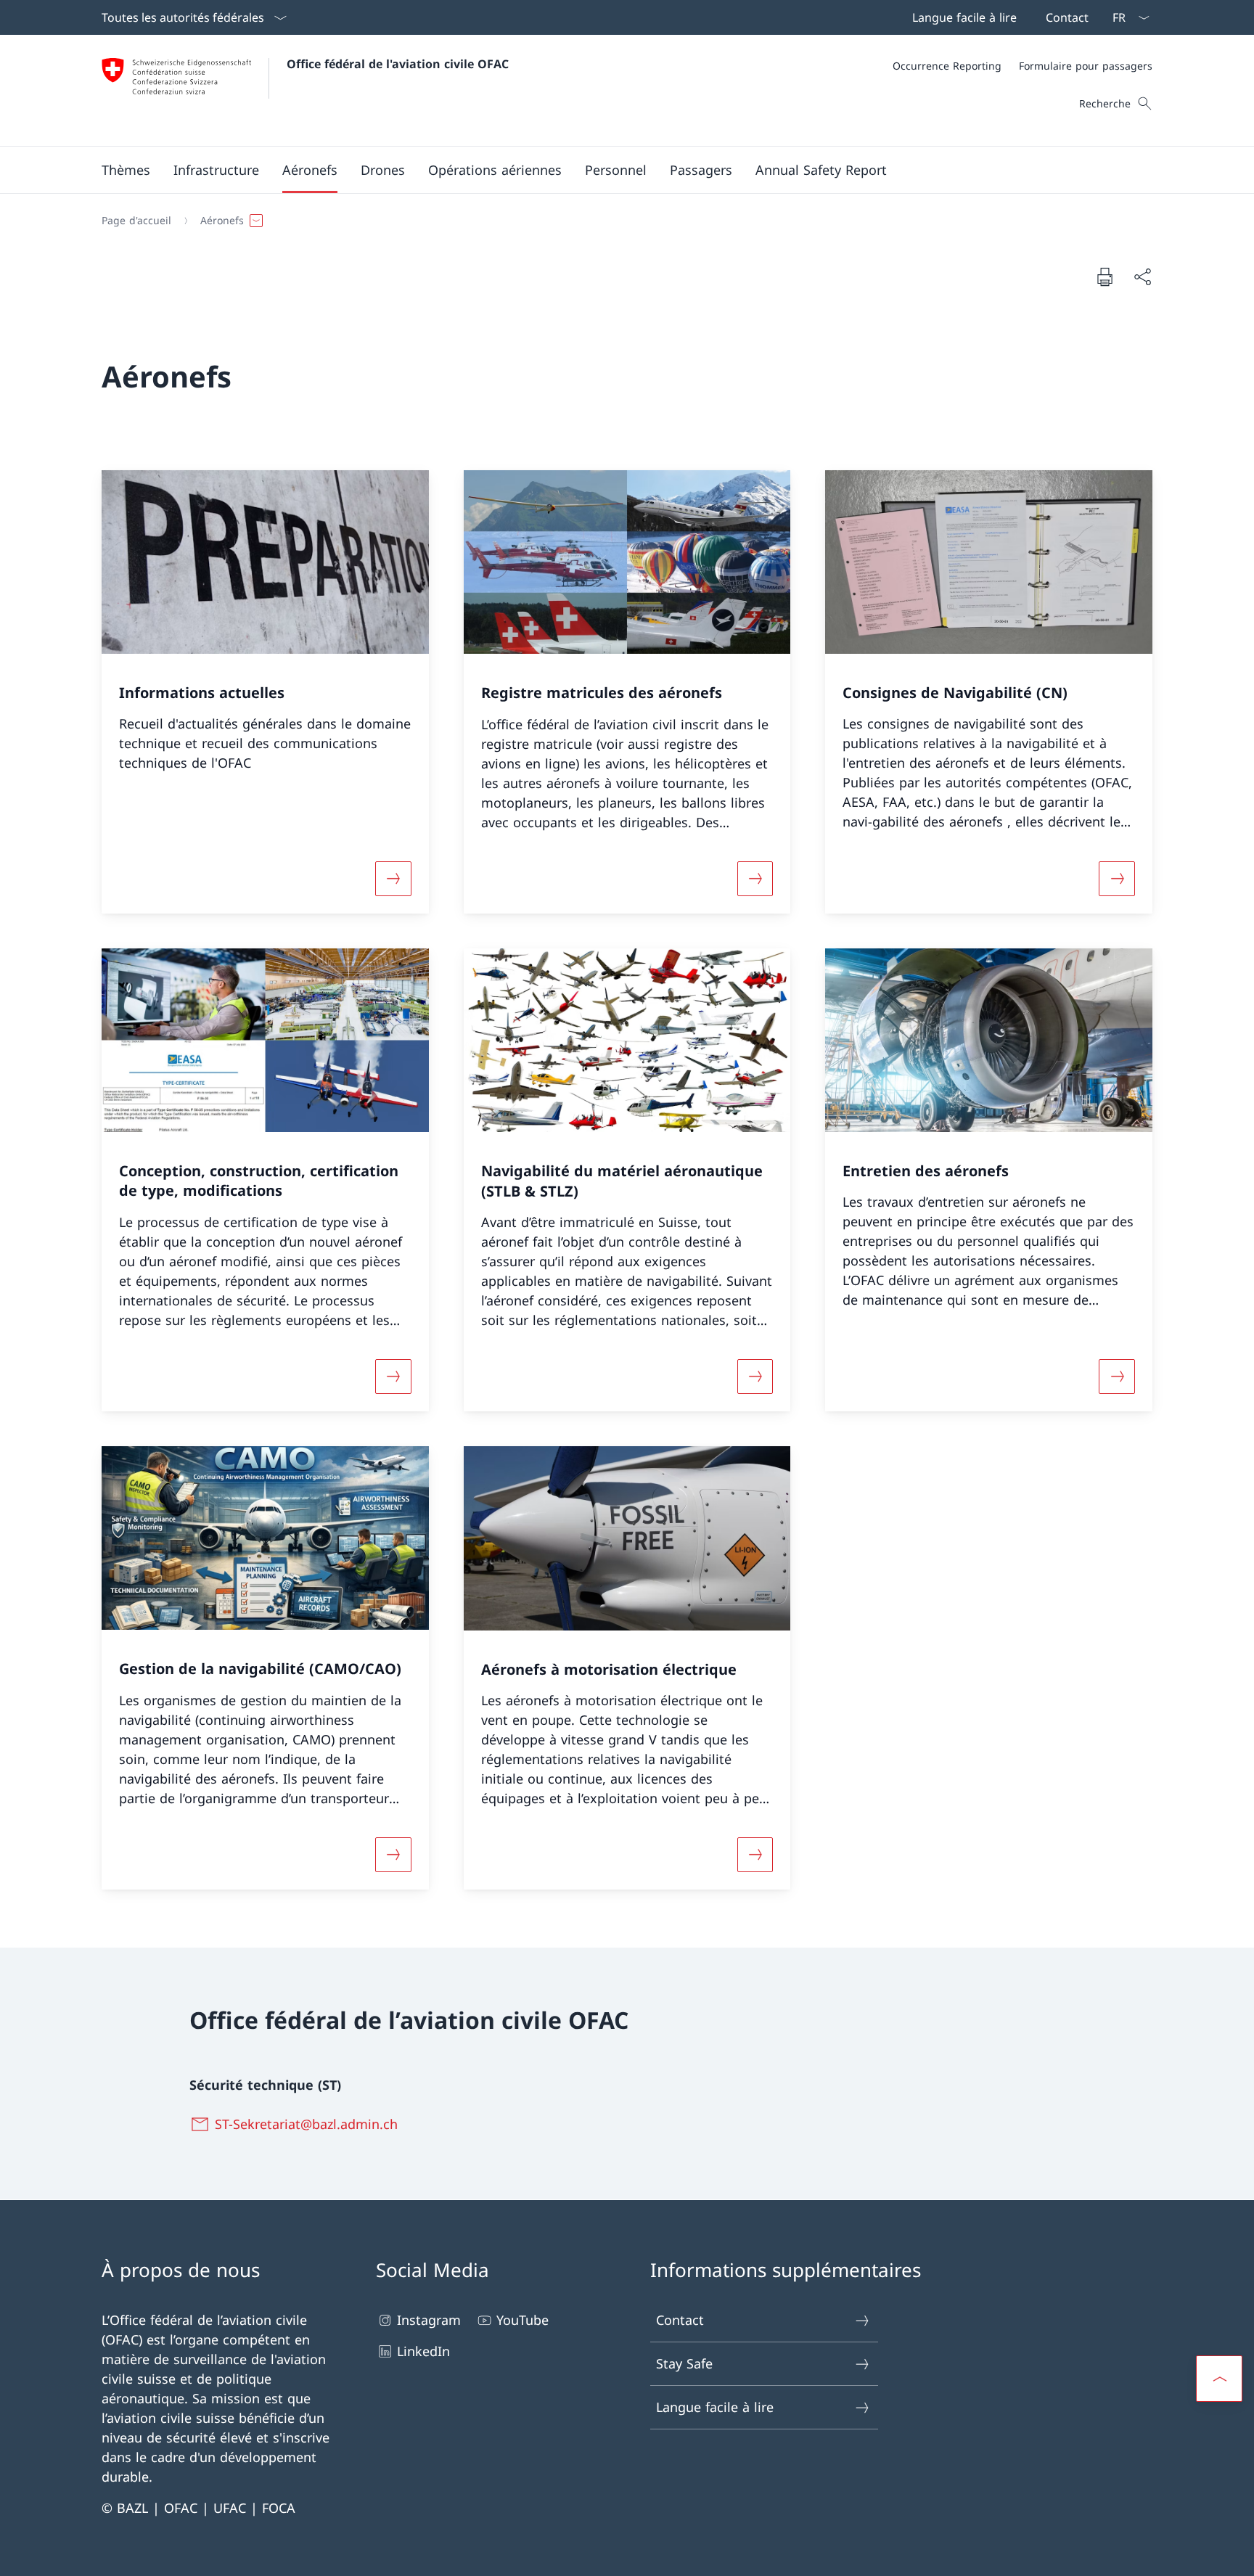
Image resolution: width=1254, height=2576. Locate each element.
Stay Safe (684, 2363)
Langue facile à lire (715, 2407)
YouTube (522, 2320)
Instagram (429, 2320)
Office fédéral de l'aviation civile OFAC (398, 64)
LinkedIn (423, 2351)
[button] (126, 170)
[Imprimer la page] (1105, 276)
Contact (680, 2320)
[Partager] (1142, 277)
